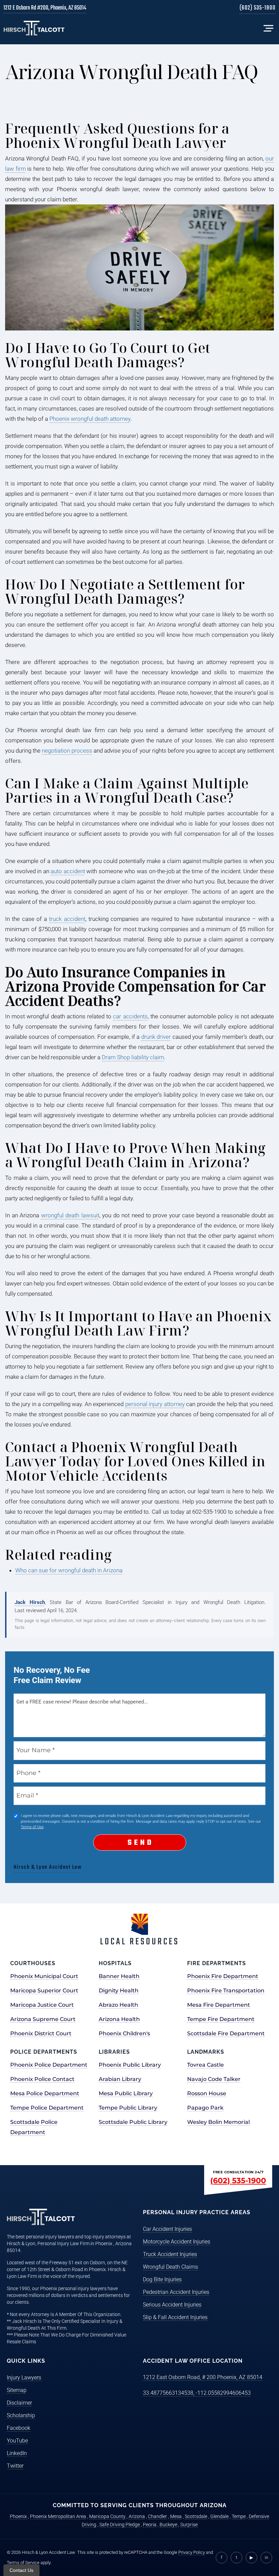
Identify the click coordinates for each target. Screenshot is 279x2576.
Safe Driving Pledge (120, 2525)
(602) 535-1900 (258, 9)
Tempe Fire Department (221, 2019)
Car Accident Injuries (167, 2229)
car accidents (130, 1016)
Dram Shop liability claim (133, 1057)
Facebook (19, 2428)
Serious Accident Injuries (172, 2305)
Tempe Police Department (47, 2108)
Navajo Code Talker (214, 2079)
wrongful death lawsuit (70, 1215)
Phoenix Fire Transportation (226, 1991)
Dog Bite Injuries (162, 2279)
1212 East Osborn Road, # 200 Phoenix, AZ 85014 (203, 2377)
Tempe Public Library (128, 2108)
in (266, 2557)
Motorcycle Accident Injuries (177, 2242)
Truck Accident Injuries (170, 2254)
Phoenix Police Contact (42, 2079)
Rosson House (207, 2093)
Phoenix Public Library (130, 2065)
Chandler (158, 2516)
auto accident (68, 871)
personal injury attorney (155, 1404)
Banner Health (119, 1976)
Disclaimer (19, 2403)
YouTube (17, 2441)
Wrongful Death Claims (170, 2267)
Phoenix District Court (41, 2033)
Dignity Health (119, 1991)
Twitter (15, 2466)
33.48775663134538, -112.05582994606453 (197, 2393)
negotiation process (67, 751)
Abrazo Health (118, 2005)
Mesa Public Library (126, 2093)
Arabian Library (120, 2079)
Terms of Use (32, 1827)
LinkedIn (17, 2453)
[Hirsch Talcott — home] (34, 28)
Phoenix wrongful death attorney (90, 419)
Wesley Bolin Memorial (218, 2122)
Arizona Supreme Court (43, 2019)
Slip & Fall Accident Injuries (175, 2317)
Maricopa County (107, 2516)
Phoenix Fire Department (223, 1976)
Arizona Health (119, 2019)
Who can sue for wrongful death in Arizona (69, 1570)
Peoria (150, 2525)
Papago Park (205, 2108)
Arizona (137, 2516)
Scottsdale (196, 2516)
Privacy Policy (192, 2552)
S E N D (140, 1843)
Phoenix (18, 2516)
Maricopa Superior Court (44, 1991)
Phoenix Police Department (49, 2065)
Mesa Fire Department (219, 2005)
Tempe (239, 2516)
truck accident (67, 919)
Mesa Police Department (45, 2093)
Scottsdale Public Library (133, 2122)
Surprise (189, 2525)
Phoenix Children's (124, 2033)
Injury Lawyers (24, 2378)
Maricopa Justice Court (42, 2005)
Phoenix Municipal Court (44, 1976)
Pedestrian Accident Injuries (176, 2292)
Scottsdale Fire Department (226, 2033)
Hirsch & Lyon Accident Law (48, 1867)
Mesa (176, 2516)
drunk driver (156, 1037)
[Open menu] (268, 28)
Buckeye (168, 2525)
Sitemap (17, 2390)
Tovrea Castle (206, 2065)
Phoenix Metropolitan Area (58, 2516)
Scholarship (21, 2415)
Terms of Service (23, 2563)
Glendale (219, 2516)
